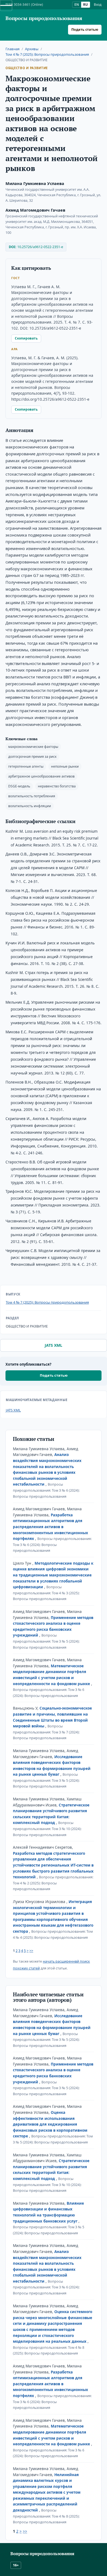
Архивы (32, 49)
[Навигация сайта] (6, 5)
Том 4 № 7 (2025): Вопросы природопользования (47, 54)
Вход (98, 5)
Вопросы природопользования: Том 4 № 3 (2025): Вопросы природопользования (46, 1593)
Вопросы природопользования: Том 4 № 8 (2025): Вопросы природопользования (46, 2516)
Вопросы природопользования (44, 18)
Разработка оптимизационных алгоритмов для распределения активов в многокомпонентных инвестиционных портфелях (50, 1527)
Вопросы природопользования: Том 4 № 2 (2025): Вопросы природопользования (53, 1883)
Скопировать (26, 338)
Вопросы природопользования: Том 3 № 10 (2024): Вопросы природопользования (47, 1829)
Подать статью (85, 30)
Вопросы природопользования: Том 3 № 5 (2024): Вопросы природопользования (46, 1641)
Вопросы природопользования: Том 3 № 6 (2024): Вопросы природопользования (46, 1490)
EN (77, 5)
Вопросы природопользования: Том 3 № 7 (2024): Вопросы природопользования (46, 1732)
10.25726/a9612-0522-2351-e (40, 247)
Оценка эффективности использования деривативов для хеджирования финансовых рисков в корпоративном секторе (50, 2124)
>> (31, 1951)
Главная (12, 49)
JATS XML (54, 1345)
